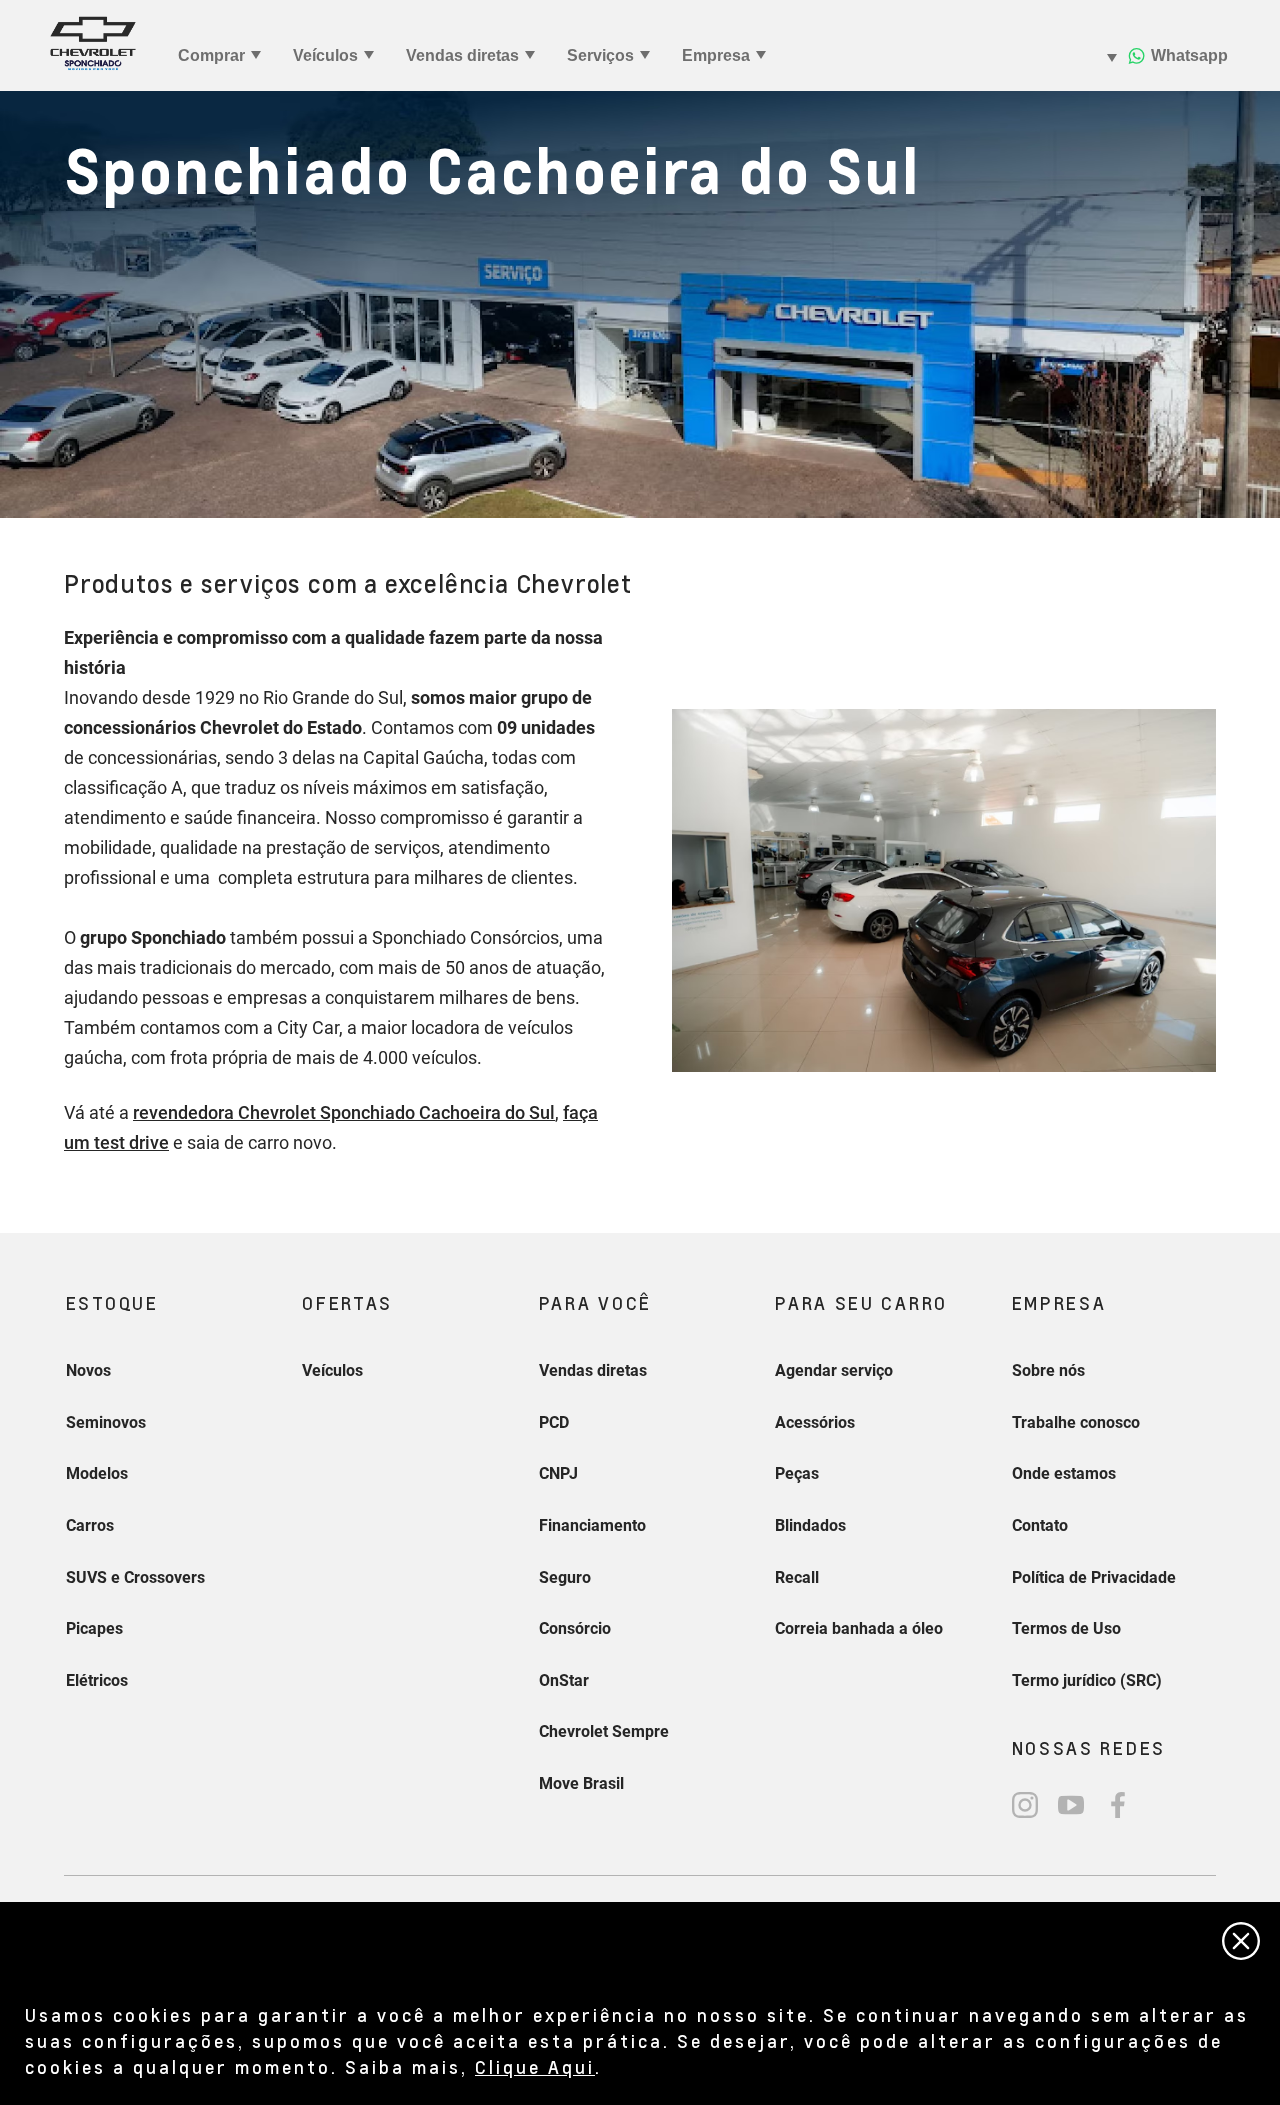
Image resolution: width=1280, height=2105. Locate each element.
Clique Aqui (535, 2066)
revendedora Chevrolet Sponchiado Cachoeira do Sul (344, 1112)
